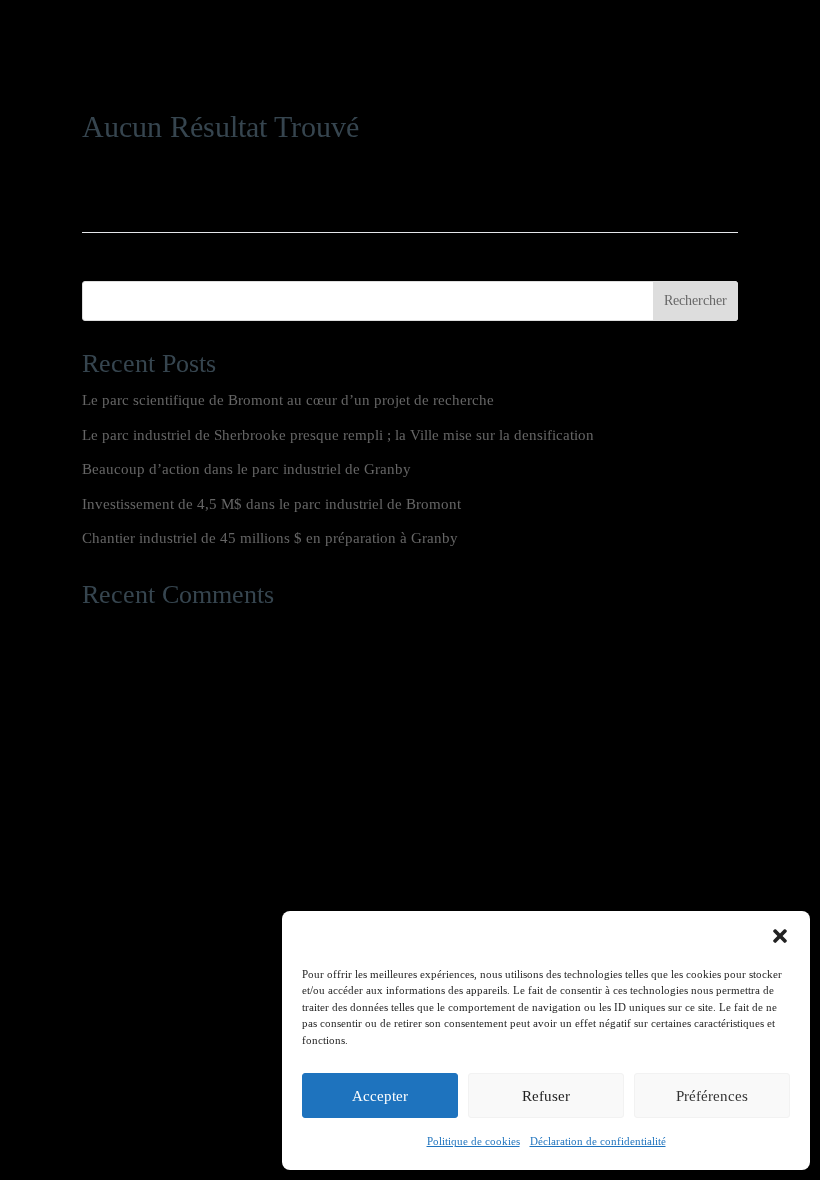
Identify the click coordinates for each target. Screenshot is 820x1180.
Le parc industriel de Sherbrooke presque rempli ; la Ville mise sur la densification (338, 435)
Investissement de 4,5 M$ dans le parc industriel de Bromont (271, 504)
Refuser (546, 1096)
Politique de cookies (473, 1141)
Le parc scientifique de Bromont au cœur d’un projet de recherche (288, 400)
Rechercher (695, 300)
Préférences (712, 1096)
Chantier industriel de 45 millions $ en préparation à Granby (270, 538)
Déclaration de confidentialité (598, 1141)
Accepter (380, 1096)
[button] (780, 936)
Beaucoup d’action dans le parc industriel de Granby (246, 469)
